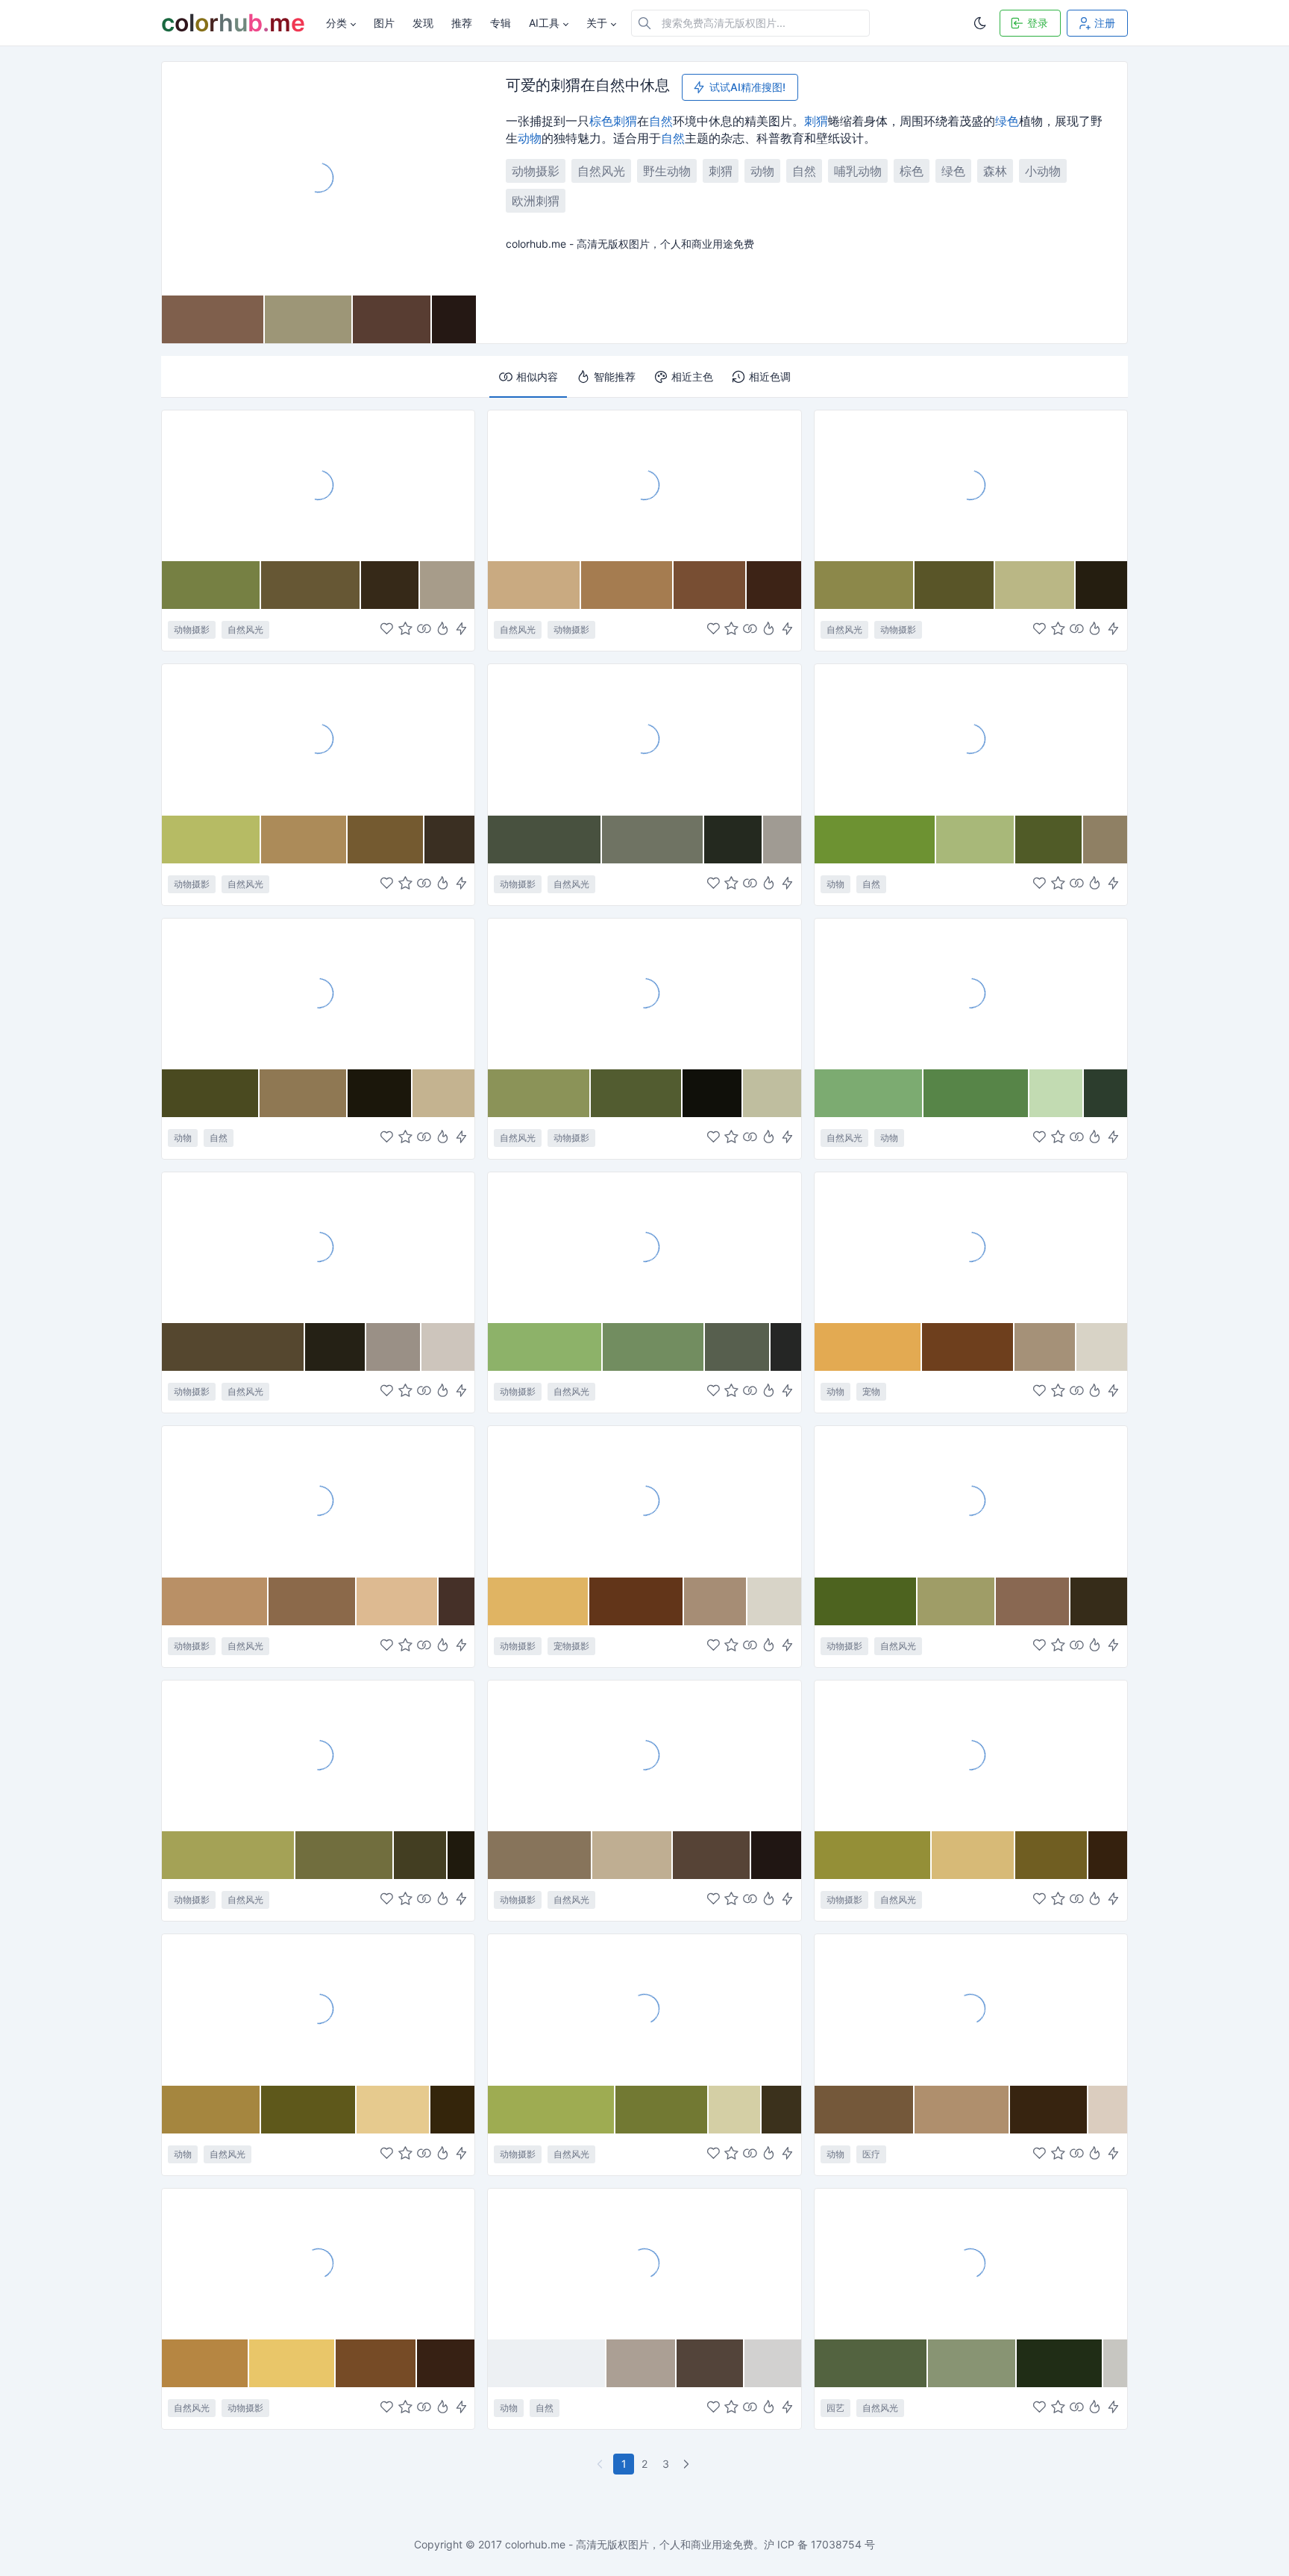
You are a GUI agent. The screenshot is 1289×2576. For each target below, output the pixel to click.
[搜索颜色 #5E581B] (309, 2110)
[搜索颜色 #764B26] (377, 2363)
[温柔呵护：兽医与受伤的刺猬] (971, 2009)
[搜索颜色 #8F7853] (304, 1093)
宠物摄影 (571, 1646)
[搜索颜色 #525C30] (637, 1093)
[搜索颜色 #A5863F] (211, 2110)
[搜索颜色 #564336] (712, 1855)
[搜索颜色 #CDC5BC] (448, 1347)
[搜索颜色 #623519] (637, 1601)
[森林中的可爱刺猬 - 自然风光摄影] (318, 739)
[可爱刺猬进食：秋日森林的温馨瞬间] (971, 1501)
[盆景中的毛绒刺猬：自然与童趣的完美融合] (971, 2263)
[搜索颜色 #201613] (776, 1855)
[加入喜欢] (387, 630)
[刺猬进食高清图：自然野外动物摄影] (644, 1755)
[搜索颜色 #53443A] (711, 2363)
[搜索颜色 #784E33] (710, 585)
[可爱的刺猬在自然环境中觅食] (644, 485)
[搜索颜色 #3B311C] (781, 2110)
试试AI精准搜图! (747, 87)
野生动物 (667, 171)
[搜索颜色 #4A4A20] (211, 1093)
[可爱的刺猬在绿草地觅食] (971, 739)
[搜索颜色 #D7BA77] (973, 1855)
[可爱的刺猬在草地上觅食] (644, 739)
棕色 (601, 121)
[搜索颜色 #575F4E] (738, 1347)
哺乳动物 (858, 171)
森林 (995, 171)
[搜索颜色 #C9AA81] (534, 585)
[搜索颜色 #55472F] (233, 1347)
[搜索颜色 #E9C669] (292, 2363)
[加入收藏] (405, 630)
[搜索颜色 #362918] (391, 585)
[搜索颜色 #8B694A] (313, 1601)
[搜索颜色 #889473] (972, 2363)
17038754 (836, 2544)
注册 (1105, 23)
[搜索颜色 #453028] (457, 1601)
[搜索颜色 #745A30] (386, 840)
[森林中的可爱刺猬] (318, 485)
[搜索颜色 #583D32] (392, 319)
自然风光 (601, 171)
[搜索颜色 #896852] (1033, 1601)
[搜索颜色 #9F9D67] (957, 1601)
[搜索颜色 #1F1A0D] (461, 1855)
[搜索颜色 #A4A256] (229, 1855)
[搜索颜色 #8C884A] (865, 585)
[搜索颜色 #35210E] (1108, 1855)
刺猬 (625, 121)
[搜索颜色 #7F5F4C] (213, 319)
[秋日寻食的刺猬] (318, 2263)
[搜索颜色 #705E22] (1052, 1855)
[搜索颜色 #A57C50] (627, 585)
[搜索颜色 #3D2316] (774, 585)
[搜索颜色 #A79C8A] (447, 585)
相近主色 (692, 376)
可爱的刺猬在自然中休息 (588, 86)
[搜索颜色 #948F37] (873, 1855)
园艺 (835, 2408)
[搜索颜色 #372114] (446, 2363)
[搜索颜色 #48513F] (545, 840)
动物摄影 (536, 171)
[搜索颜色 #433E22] (421, 1855)
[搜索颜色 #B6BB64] (211, 840)
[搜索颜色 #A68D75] (716, 1601)
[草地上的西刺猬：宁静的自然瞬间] (644, 1247)
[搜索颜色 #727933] (662, 2110)
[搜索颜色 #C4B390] (443, 1093)
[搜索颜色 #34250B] (452, 2110)
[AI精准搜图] (461, 630)
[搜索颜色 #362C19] (1099, 1601)
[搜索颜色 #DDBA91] (398, 1601)
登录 (1038, 23)
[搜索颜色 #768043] (211, 585)
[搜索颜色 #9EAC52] (552, 2110)
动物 (530, 138)
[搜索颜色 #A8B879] (975, 840)
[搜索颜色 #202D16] (1060, 2363)
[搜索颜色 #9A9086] (394, 1347)
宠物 (871, 1391)
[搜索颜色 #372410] (1050, 2110)
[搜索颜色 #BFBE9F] (772, 1093)
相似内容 (537, 376)
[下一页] (688, 2464)
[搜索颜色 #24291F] (734, 840)
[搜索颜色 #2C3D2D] (1105, 1093)
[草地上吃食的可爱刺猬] (644, 2009)
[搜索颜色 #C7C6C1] (1115, 2363)
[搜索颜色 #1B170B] (380, 1093)
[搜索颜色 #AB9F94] (642, 2363)
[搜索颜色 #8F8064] (1105, 840)
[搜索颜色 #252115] (336, 1347)
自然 (661, 121)
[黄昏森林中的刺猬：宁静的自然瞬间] (318, 1247)
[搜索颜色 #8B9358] (539, 1093)
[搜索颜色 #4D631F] (866, 1601)
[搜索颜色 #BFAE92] (633, 1855)
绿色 (1007, 121)
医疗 (871, 2154)
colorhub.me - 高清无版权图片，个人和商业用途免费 (629, 2544)
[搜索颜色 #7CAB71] (869, 1093)
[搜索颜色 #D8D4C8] (774, 1601)
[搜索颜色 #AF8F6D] (962, 2110)
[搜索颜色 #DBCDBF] (1107, 2110)
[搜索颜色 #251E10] (1101, 585)
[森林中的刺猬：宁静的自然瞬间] (971, 485)
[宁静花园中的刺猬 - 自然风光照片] (971, 993)
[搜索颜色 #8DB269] (545, 1347)
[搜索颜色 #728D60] (654, 1347)
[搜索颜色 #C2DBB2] (1057, 1093)
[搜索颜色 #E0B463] (538, 1601)
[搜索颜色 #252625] (785, 1347)
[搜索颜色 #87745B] (540, 1855)
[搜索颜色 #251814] (454, 319)
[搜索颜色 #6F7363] (653, 840)
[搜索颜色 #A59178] (1045, 1347)
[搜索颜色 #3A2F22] (450, 840)
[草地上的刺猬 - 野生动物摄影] (644, 993)
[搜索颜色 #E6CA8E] (393, 2110)
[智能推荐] (443, 630)
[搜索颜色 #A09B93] (782, 840)
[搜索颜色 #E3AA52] (869, 1347)
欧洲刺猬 (536, 201)
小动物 (1043, 171)
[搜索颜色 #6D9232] (876, 840)
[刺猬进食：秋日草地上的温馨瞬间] (971, 1755)
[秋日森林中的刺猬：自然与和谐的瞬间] (318, 1755)
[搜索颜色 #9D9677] (309, 319)
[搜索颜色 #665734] (311, 585)
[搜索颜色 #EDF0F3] (547, 2363)
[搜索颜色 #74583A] (865, 2110)
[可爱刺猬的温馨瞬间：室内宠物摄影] (644, 1501)
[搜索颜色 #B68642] (206, 2363)
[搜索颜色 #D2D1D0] (773, 2363)
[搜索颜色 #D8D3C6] (1102, 1347)
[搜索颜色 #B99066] (215, 1601)
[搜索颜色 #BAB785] (1035, 585)
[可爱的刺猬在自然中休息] (319, 178)
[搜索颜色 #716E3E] (345, 1855)
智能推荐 (615, 376)
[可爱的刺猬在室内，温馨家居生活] (971, 1247)
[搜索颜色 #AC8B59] (304, 840)
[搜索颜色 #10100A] (713, 1093)
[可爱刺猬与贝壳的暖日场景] (644, 2263)
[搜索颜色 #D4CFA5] (735, 2110)
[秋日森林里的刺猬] (318, 1501)
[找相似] (424, 630)
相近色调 (770, 376)
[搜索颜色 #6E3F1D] (968, 1347)
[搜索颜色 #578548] (976, 1093)
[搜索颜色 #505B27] (1050, 840)
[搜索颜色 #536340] (871, 2363)
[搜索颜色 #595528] (955, 585)
